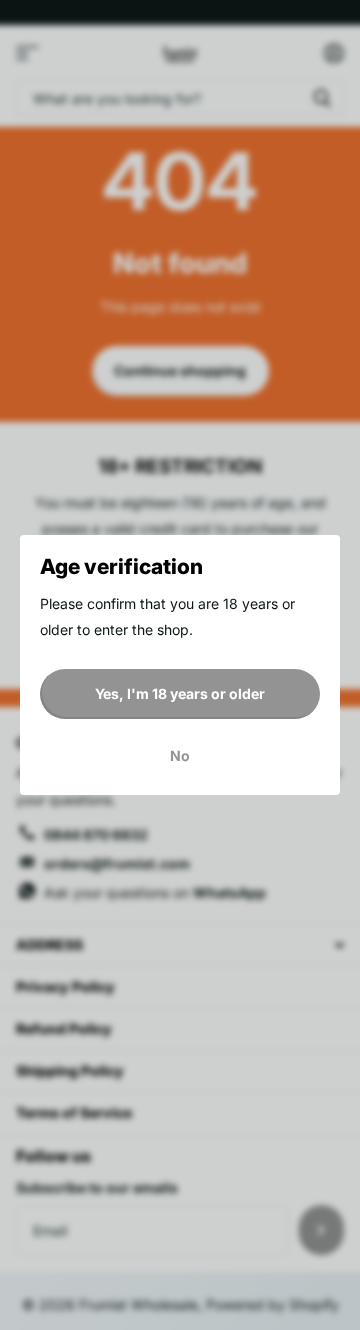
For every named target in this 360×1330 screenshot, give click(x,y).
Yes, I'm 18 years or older (180, 693)
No (180, 755)
